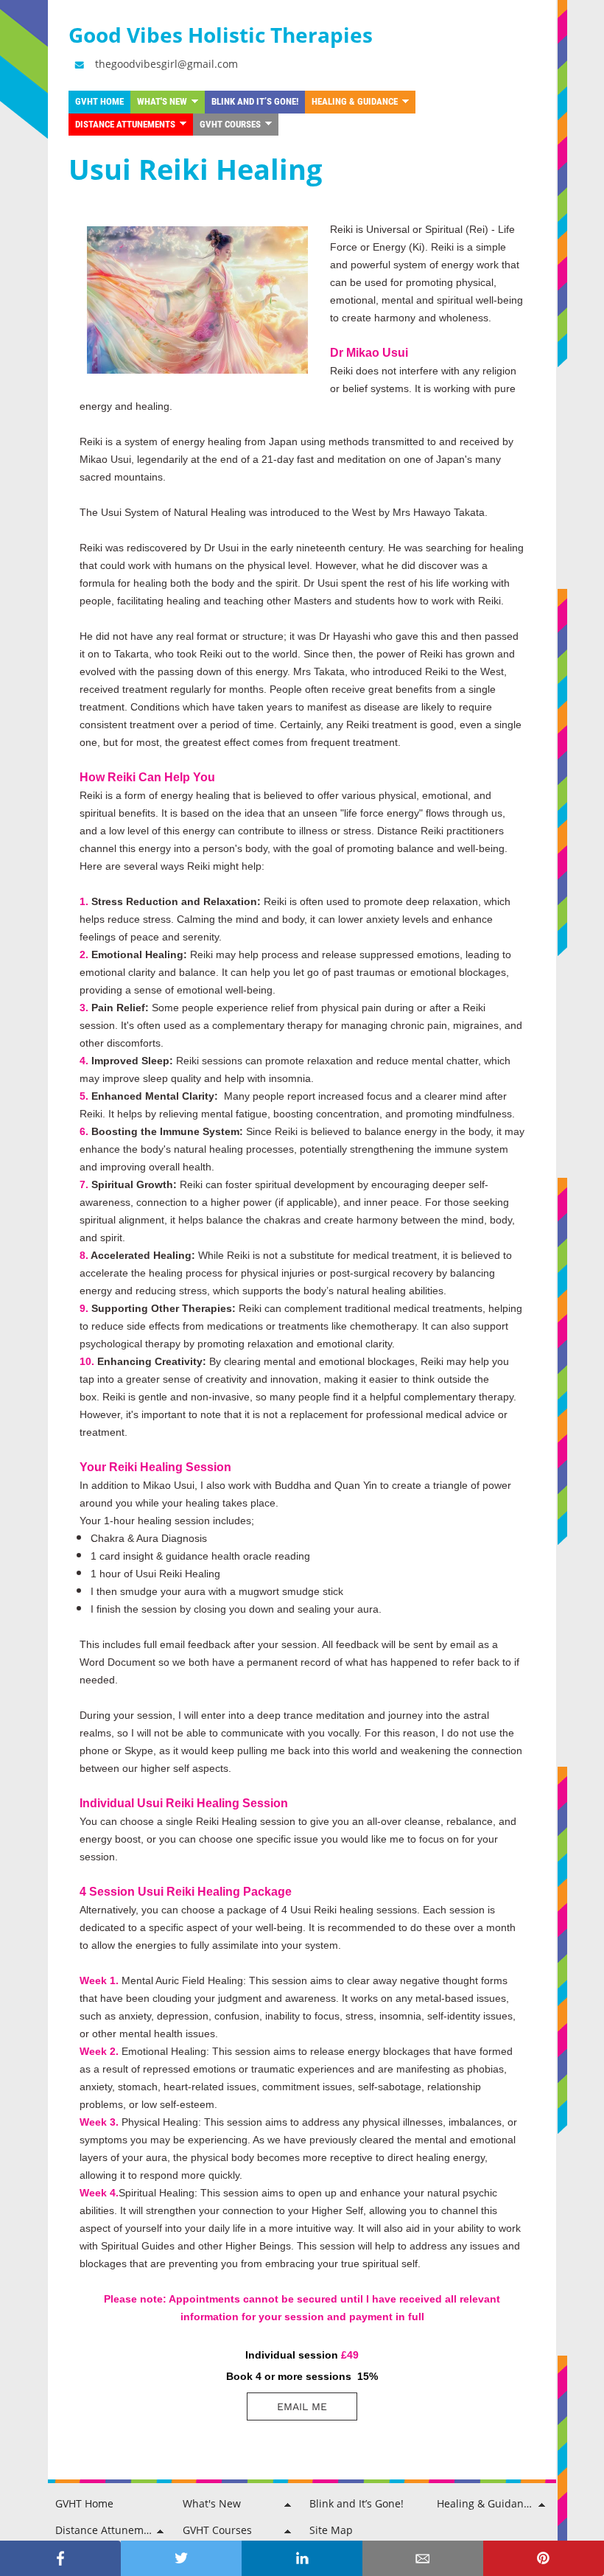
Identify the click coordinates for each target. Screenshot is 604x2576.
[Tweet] (181, 2558)
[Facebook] (60, 2558)
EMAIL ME (302, 2406)
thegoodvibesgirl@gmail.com (166, 64)
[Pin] (544, 2558)
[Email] (423, 2558)
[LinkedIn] (302, 2558)
